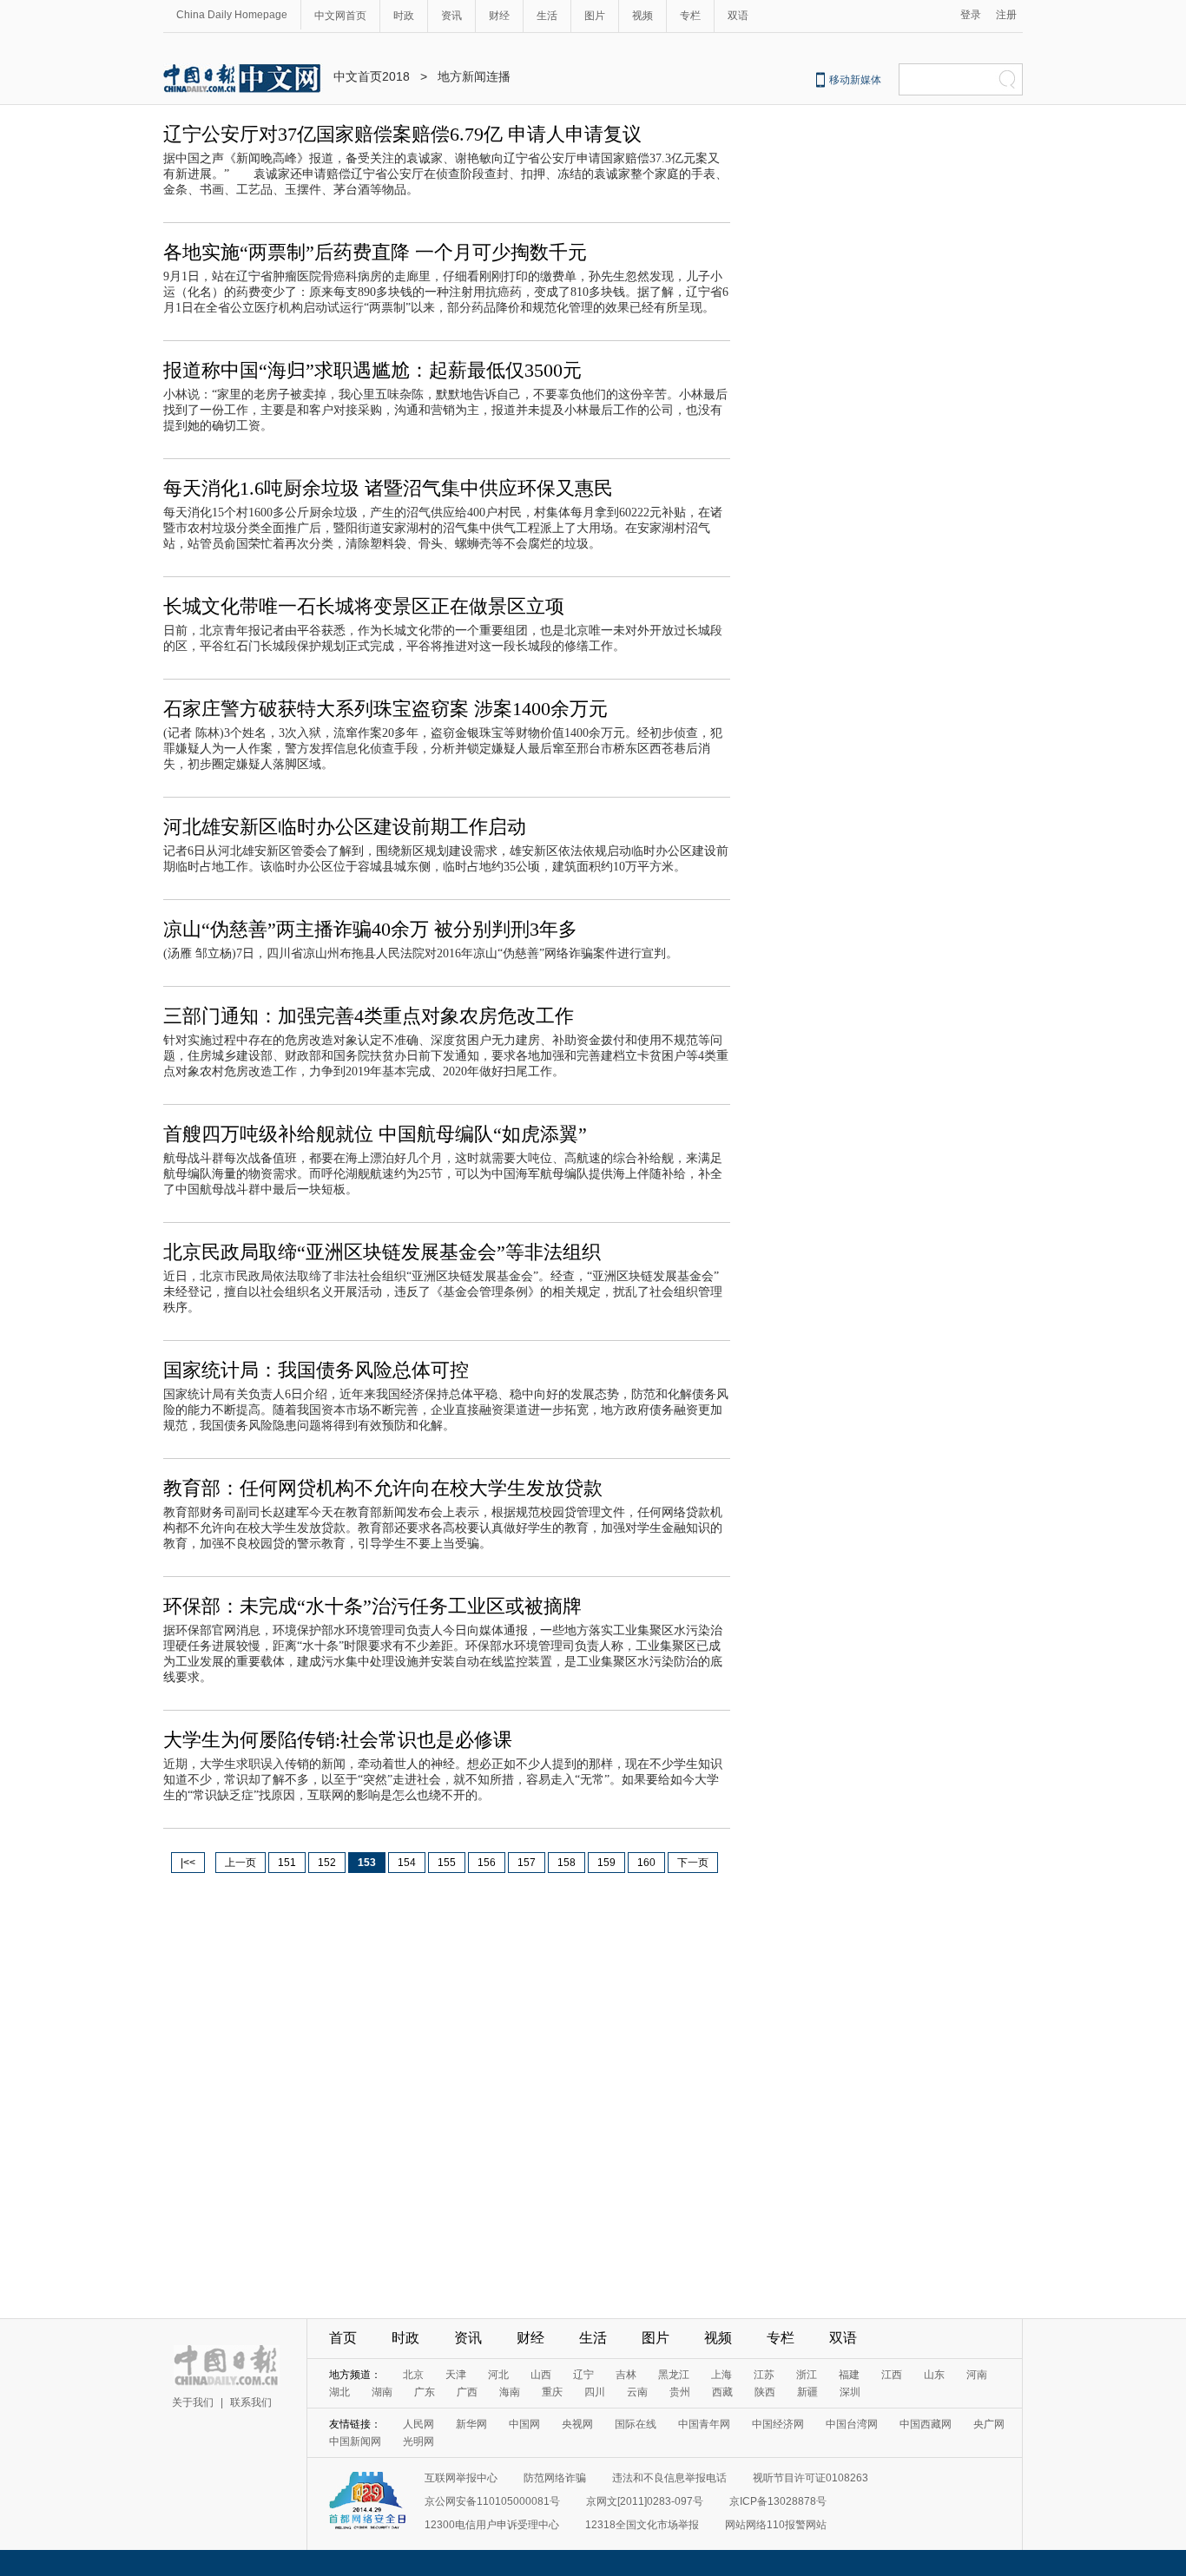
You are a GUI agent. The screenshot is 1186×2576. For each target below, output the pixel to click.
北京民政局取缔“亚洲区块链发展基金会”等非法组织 (382, 1252)
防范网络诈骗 (555, 2478)
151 (287, 1863)
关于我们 (193, 2402)
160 (646, 1863)
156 (487, 1863)
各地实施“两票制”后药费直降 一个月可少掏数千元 (375, 252)
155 (447, 1863)
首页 (343, 2338)
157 (527, 1863)
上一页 (240, 1863)
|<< (188, 1863)
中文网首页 (340, 16)
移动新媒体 (855, 80)
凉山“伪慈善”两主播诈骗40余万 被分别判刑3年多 (370, 929)
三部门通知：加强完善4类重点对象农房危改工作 (369, 1016)
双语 (738, 16)
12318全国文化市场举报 (642, 2525)
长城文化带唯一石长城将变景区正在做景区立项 (364, 606)
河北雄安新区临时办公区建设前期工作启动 (345, 827)
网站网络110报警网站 (776, 2525)
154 (407, 1863)
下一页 (693, 1863)
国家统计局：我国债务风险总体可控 (316, 1370)
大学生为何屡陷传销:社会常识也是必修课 (338, 1740)
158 (567, 1863)
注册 (1006, 15)
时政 (404, 16)
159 (606, 1863)
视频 (642, 16)
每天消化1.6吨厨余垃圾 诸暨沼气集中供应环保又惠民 (388, 488)
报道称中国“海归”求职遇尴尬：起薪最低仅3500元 (372, 370)
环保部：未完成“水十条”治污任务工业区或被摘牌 (372, 1606)
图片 (595, 16)
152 (327, 1863)
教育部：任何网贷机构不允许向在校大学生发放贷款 (383, 1488)
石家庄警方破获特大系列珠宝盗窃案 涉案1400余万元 (385, 709)
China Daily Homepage (232, 15)
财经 (499, 16)
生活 (547, 16)
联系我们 (251, 2402)
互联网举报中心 (461, 2478)
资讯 (451, 16)
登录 (971, 15)
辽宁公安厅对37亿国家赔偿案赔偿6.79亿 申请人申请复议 (402, 134)
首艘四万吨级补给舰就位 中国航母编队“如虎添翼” (375, 1134)
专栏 (690, 16)
